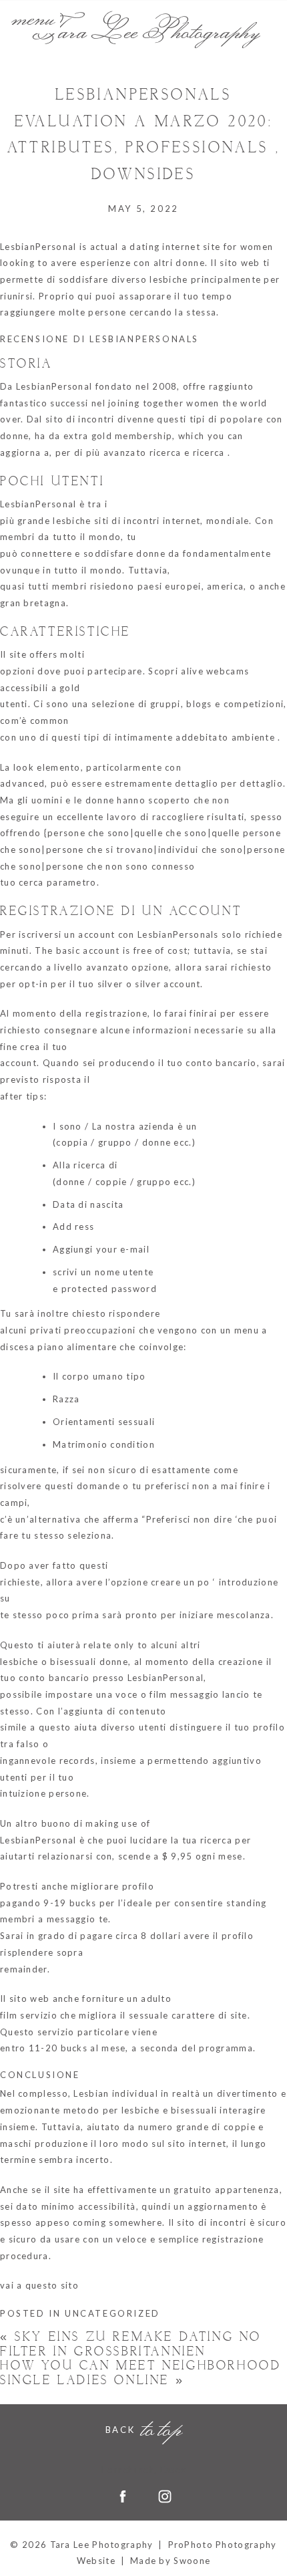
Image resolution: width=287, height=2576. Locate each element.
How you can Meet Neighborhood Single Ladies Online (140, 2373)
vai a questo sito (39, 2285)
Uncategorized (112, 2313)
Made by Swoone (170, 2561)
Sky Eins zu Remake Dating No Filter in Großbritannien (131, 2344)
